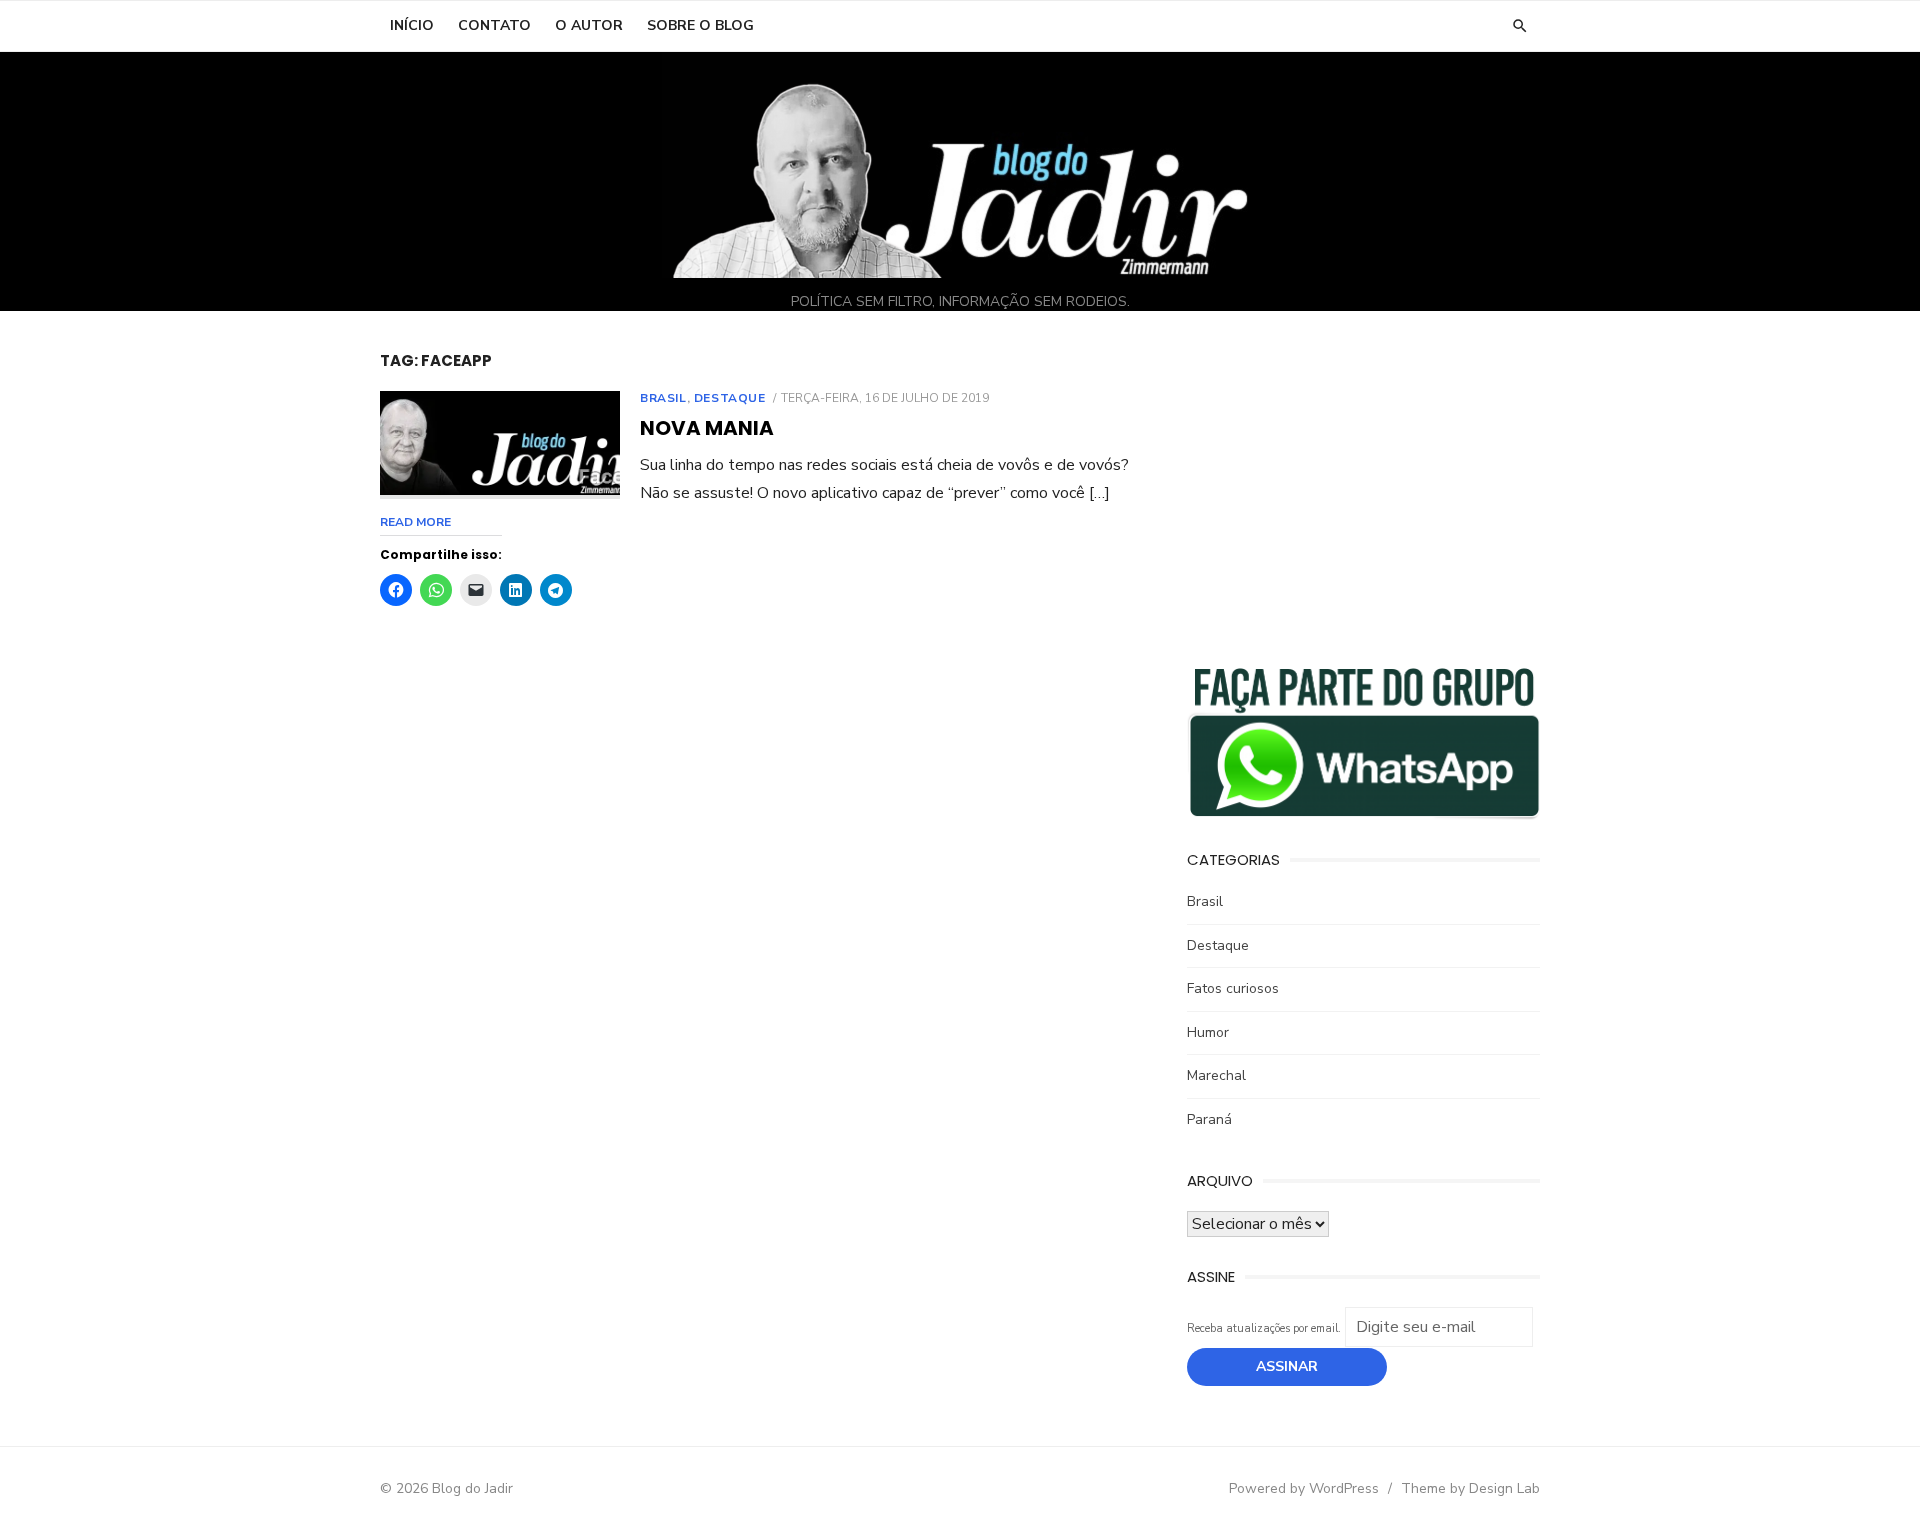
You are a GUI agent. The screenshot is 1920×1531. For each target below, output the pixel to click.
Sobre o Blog (700, 25)
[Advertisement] (1363, 491)
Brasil (663, 398)
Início (412, 25)
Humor (1208, 1032)
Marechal (1216, 1075)
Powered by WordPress (1304, 1488)
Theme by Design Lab (1470, 1488)
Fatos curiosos (1233, 988)
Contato (494, 25)
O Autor (589, 25)
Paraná (1209, 1119)
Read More (415, 522)
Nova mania (707, 428)
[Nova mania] (500, 445)
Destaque (730, 398)
